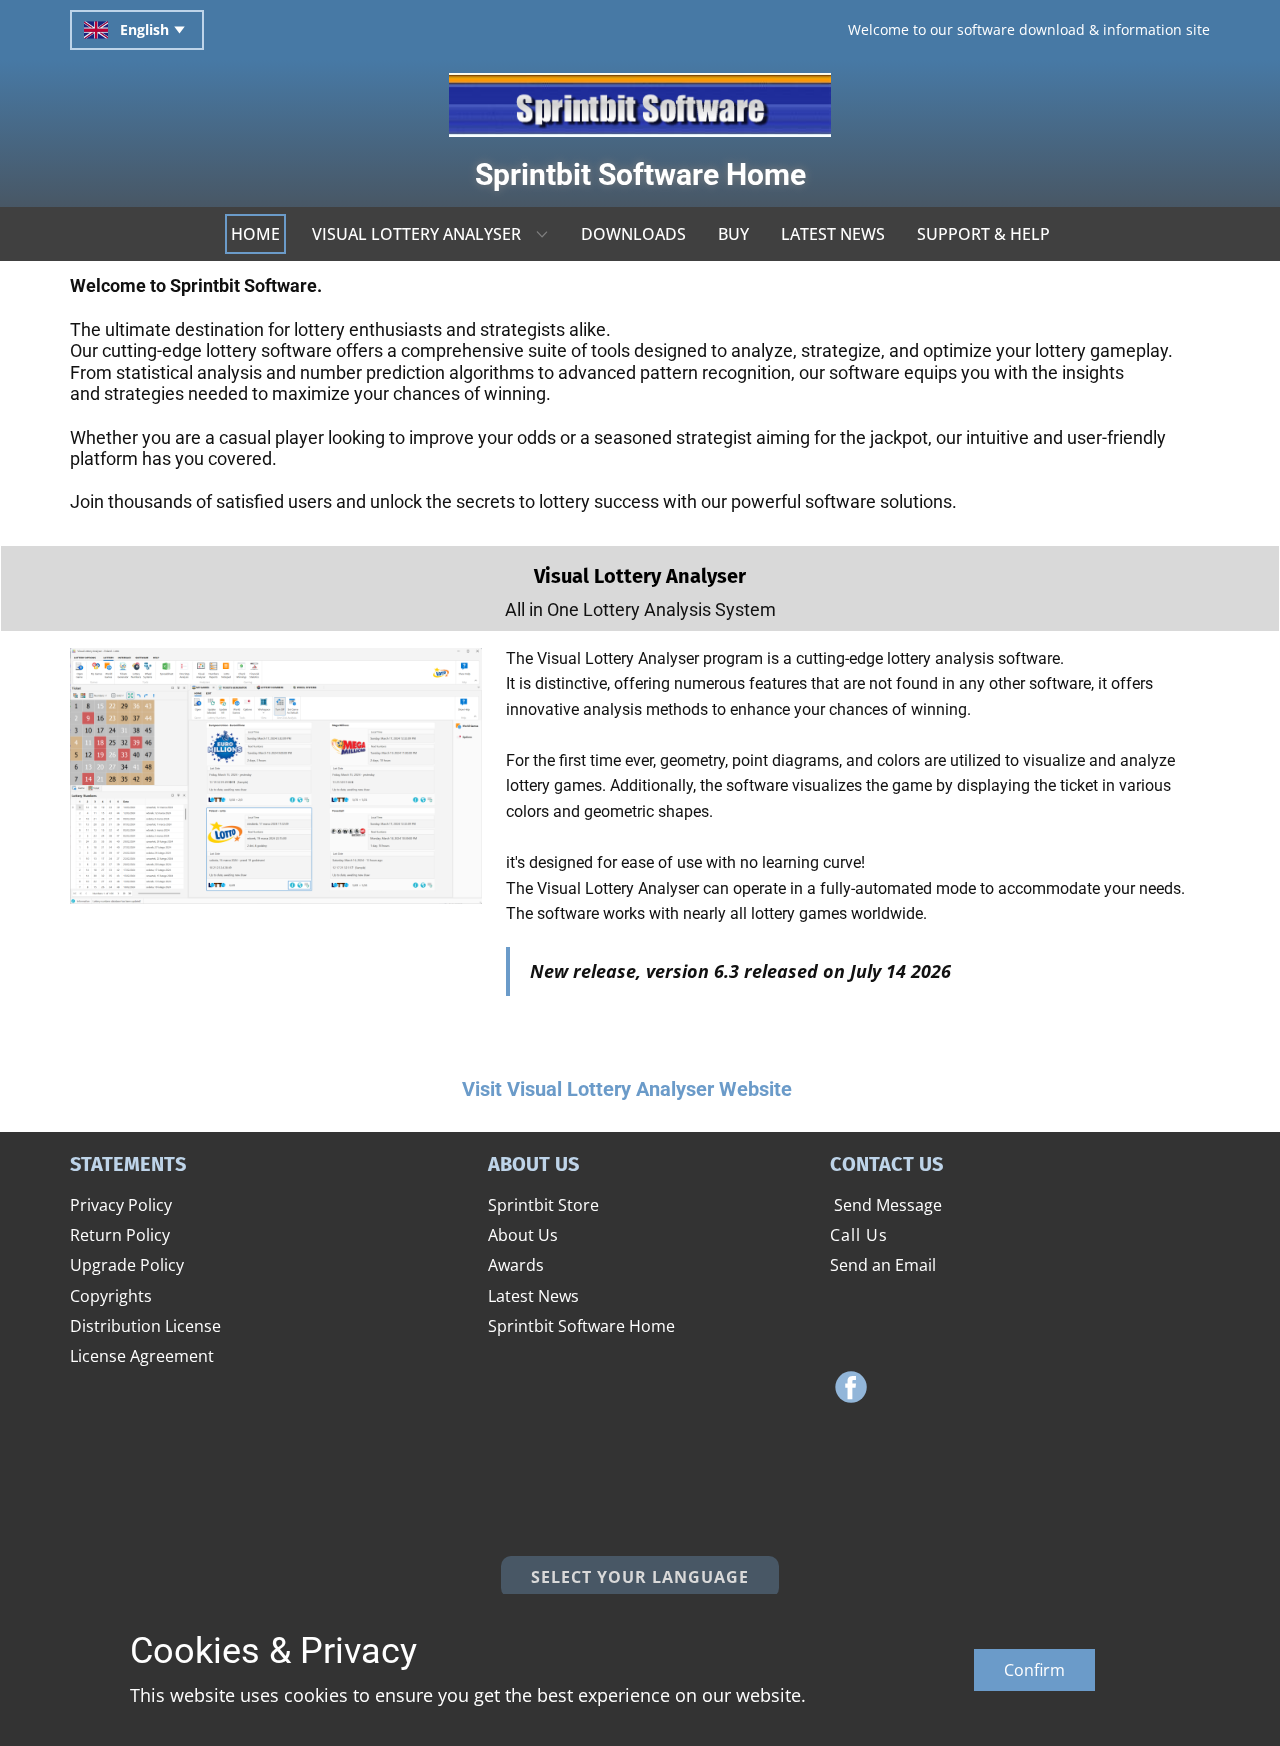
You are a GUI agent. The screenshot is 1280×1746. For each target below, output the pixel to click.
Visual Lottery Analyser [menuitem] (416, 234)
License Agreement (142, 1356)
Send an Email (883, 1265)
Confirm (1034, 1670)
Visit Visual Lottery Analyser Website (624, 1089)
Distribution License (145, 1326)
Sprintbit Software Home (640, 174)
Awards (516, 1265)
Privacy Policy (121, 1205)
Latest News (533, 1296)
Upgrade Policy (127, 1265)
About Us (523, 1235)
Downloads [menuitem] (633, 234)
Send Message (886, 1205)
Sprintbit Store (543, 1205)
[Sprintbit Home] (640, 105)
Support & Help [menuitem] (983, 234)
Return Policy (120, 1235)
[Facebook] (851, 1387)
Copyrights (111, 1296)
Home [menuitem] (255, 234)
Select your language (640, 1577)
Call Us (859, 1235)
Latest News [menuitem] (833, 234)
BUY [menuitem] (733, 234)
